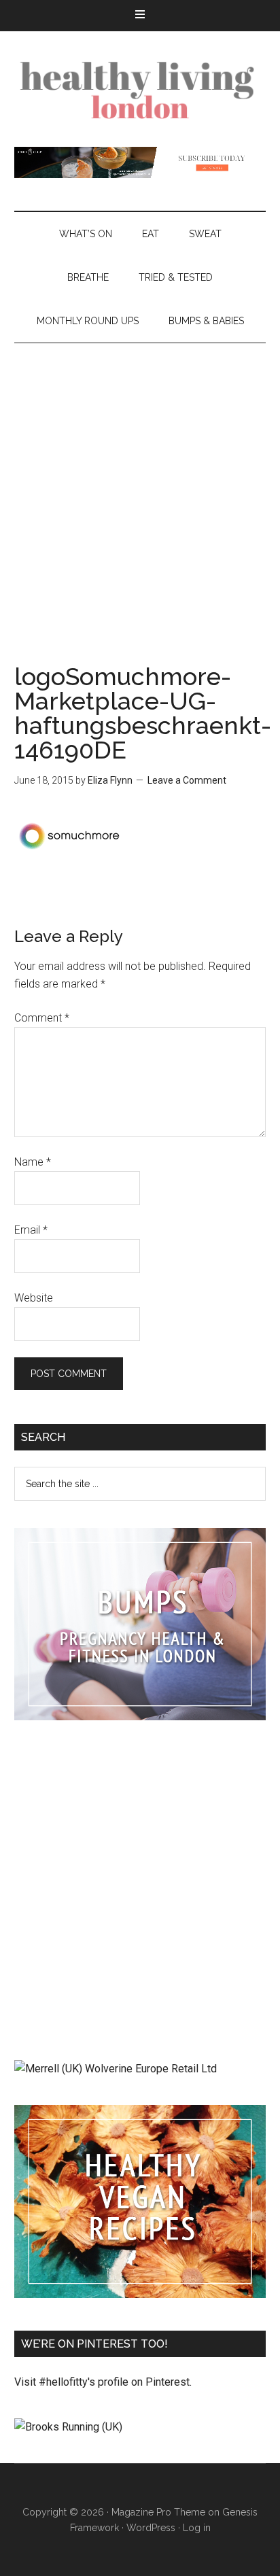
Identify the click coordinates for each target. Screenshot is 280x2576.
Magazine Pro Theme (158, 2512)
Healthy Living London (140, 89)
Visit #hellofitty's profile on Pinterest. (103, 2382)
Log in (197, 2528)
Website (34, 1298)
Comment (42, 1018)
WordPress (151, 2528)
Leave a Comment (187, 780)
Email (31, 1230)
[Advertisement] (140, 490)
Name (33, 1162)
